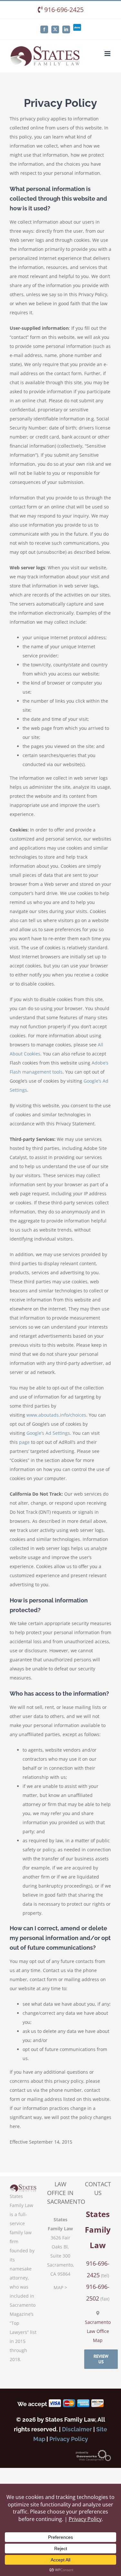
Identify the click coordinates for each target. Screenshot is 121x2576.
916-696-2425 (63, 10)
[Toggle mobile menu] (108, 54)
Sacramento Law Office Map (98, 2331)
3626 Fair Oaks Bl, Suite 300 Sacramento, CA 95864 (61, 2256)
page (24, 1442)
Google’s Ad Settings (48, 1433)
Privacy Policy (69, 2439)
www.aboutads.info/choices (56, 1415)
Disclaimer (77, 2429)
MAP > (60, 2287)
